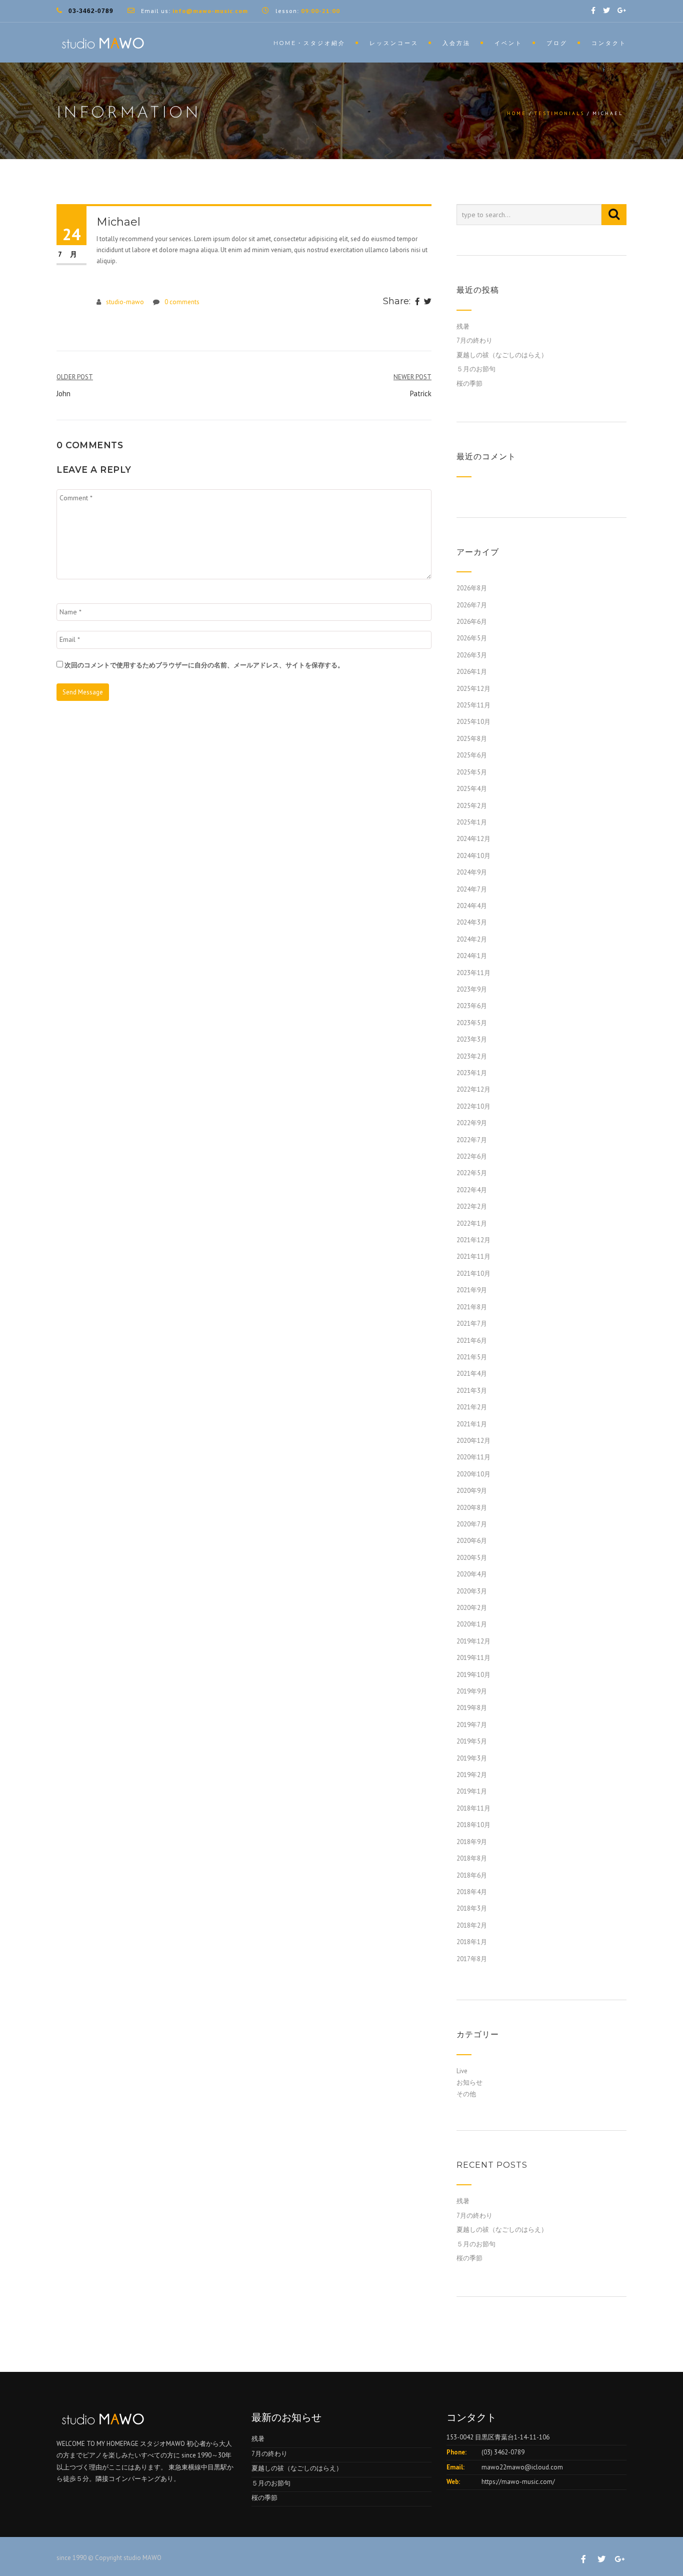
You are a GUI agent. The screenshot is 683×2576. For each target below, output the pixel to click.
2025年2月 (472, 806)
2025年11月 (473, 705)
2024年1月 (472, 956)
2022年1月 (472, 1223)
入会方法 (456, 43)
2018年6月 (472, 1875)
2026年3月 (472, 655)
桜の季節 (469, 383)
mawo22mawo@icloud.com (522, 2467)
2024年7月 (472, 889)
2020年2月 (472, 1608)
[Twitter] (428, 302)
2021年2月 (472, 1407)
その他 (466, 2094)
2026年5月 (472, 638)
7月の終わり (474, 340)
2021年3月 (472, 1391)
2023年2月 (472, 1056)
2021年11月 (473, 1256)
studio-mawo (125, 302)
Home (517, 113)
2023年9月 (472, 989)
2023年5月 (472, 1023)
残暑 (463, 326)
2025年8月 (472, 739)
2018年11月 (473, 1808)
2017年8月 (472, 1959)
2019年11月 (473, 1658)
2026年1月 (472, 672)
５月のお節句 (476, 369)
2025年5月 (472, 772)
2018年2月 (472, 1925)
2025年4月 (472, 789)
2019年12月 (473, 1641)
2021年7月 (472, 1324)
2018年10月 (473, 1825)
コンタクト (609, 43)
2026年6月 (472, 622)
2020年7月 (472, 1524)
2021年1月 (472, 1424)
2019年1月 (472, 1791)
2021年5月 (472, 1357)
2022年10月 (473, 1106)
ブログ (557, 43)
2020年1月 (472, 1624)
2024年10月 (473, 856)
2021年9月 (472, 1290)
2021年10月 (473, 1273)
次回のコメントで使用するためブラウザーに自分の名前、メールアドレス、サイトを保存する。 (204, 665)
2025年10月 (473, 722)
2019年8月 (472, 1708)
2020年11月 (473, 1457)
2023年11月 (473, 973)
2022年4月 (472, 1190)
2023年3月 (472, 1039)
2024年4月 (472, 906)
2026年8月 (472, 588)
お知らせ (469, 2082)
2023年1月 (472, 1073)
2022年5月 (472, 1173)
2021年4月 (472, 1374)
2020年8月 (472, 1508)
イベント (508, 43)
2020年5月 (472, 1558)
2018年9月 (472, 1842)
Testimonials (559, 113)
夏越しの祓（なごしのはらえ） (502, 355)
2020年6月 (472, 1541)
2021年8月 (472, 1307)
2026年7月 (472, 605)
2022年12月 (473, 1089)
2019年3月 (472, 1758)
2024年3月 (472, 922)
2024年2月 (472, 939)
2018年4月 (472, 1892)
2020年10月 (473, 1474)
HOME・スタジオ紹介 (309, 43)
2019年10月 (473, 1675)
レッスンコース (394, 43)
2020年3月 (472, 1591)
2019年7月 (472, 1725)
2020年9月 (472, 1491)
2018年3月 (472, 1908)
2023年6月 (472, 1006)
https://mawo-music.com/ (518, 2482)
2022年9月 (472, 1123)
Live (462, 2071)
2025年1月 (472, 822)
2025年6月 (472, 755)
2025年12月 (473, 689)
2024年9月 (472, 872)
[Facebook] (417, 302)
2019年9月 (472, 1691)
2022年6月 (472, 1156)
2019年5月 (472, 1741)
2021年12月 (473, 1240)
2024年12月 (473, 839)
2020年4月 (472, 1574)
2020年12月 (473, 1441)
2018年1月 (472, 1942)
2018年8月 (472, 1858)
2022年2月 (472, 1206)
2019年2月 (472, 1775)
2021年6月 (472, 1341)
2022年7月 (472, 1140)
